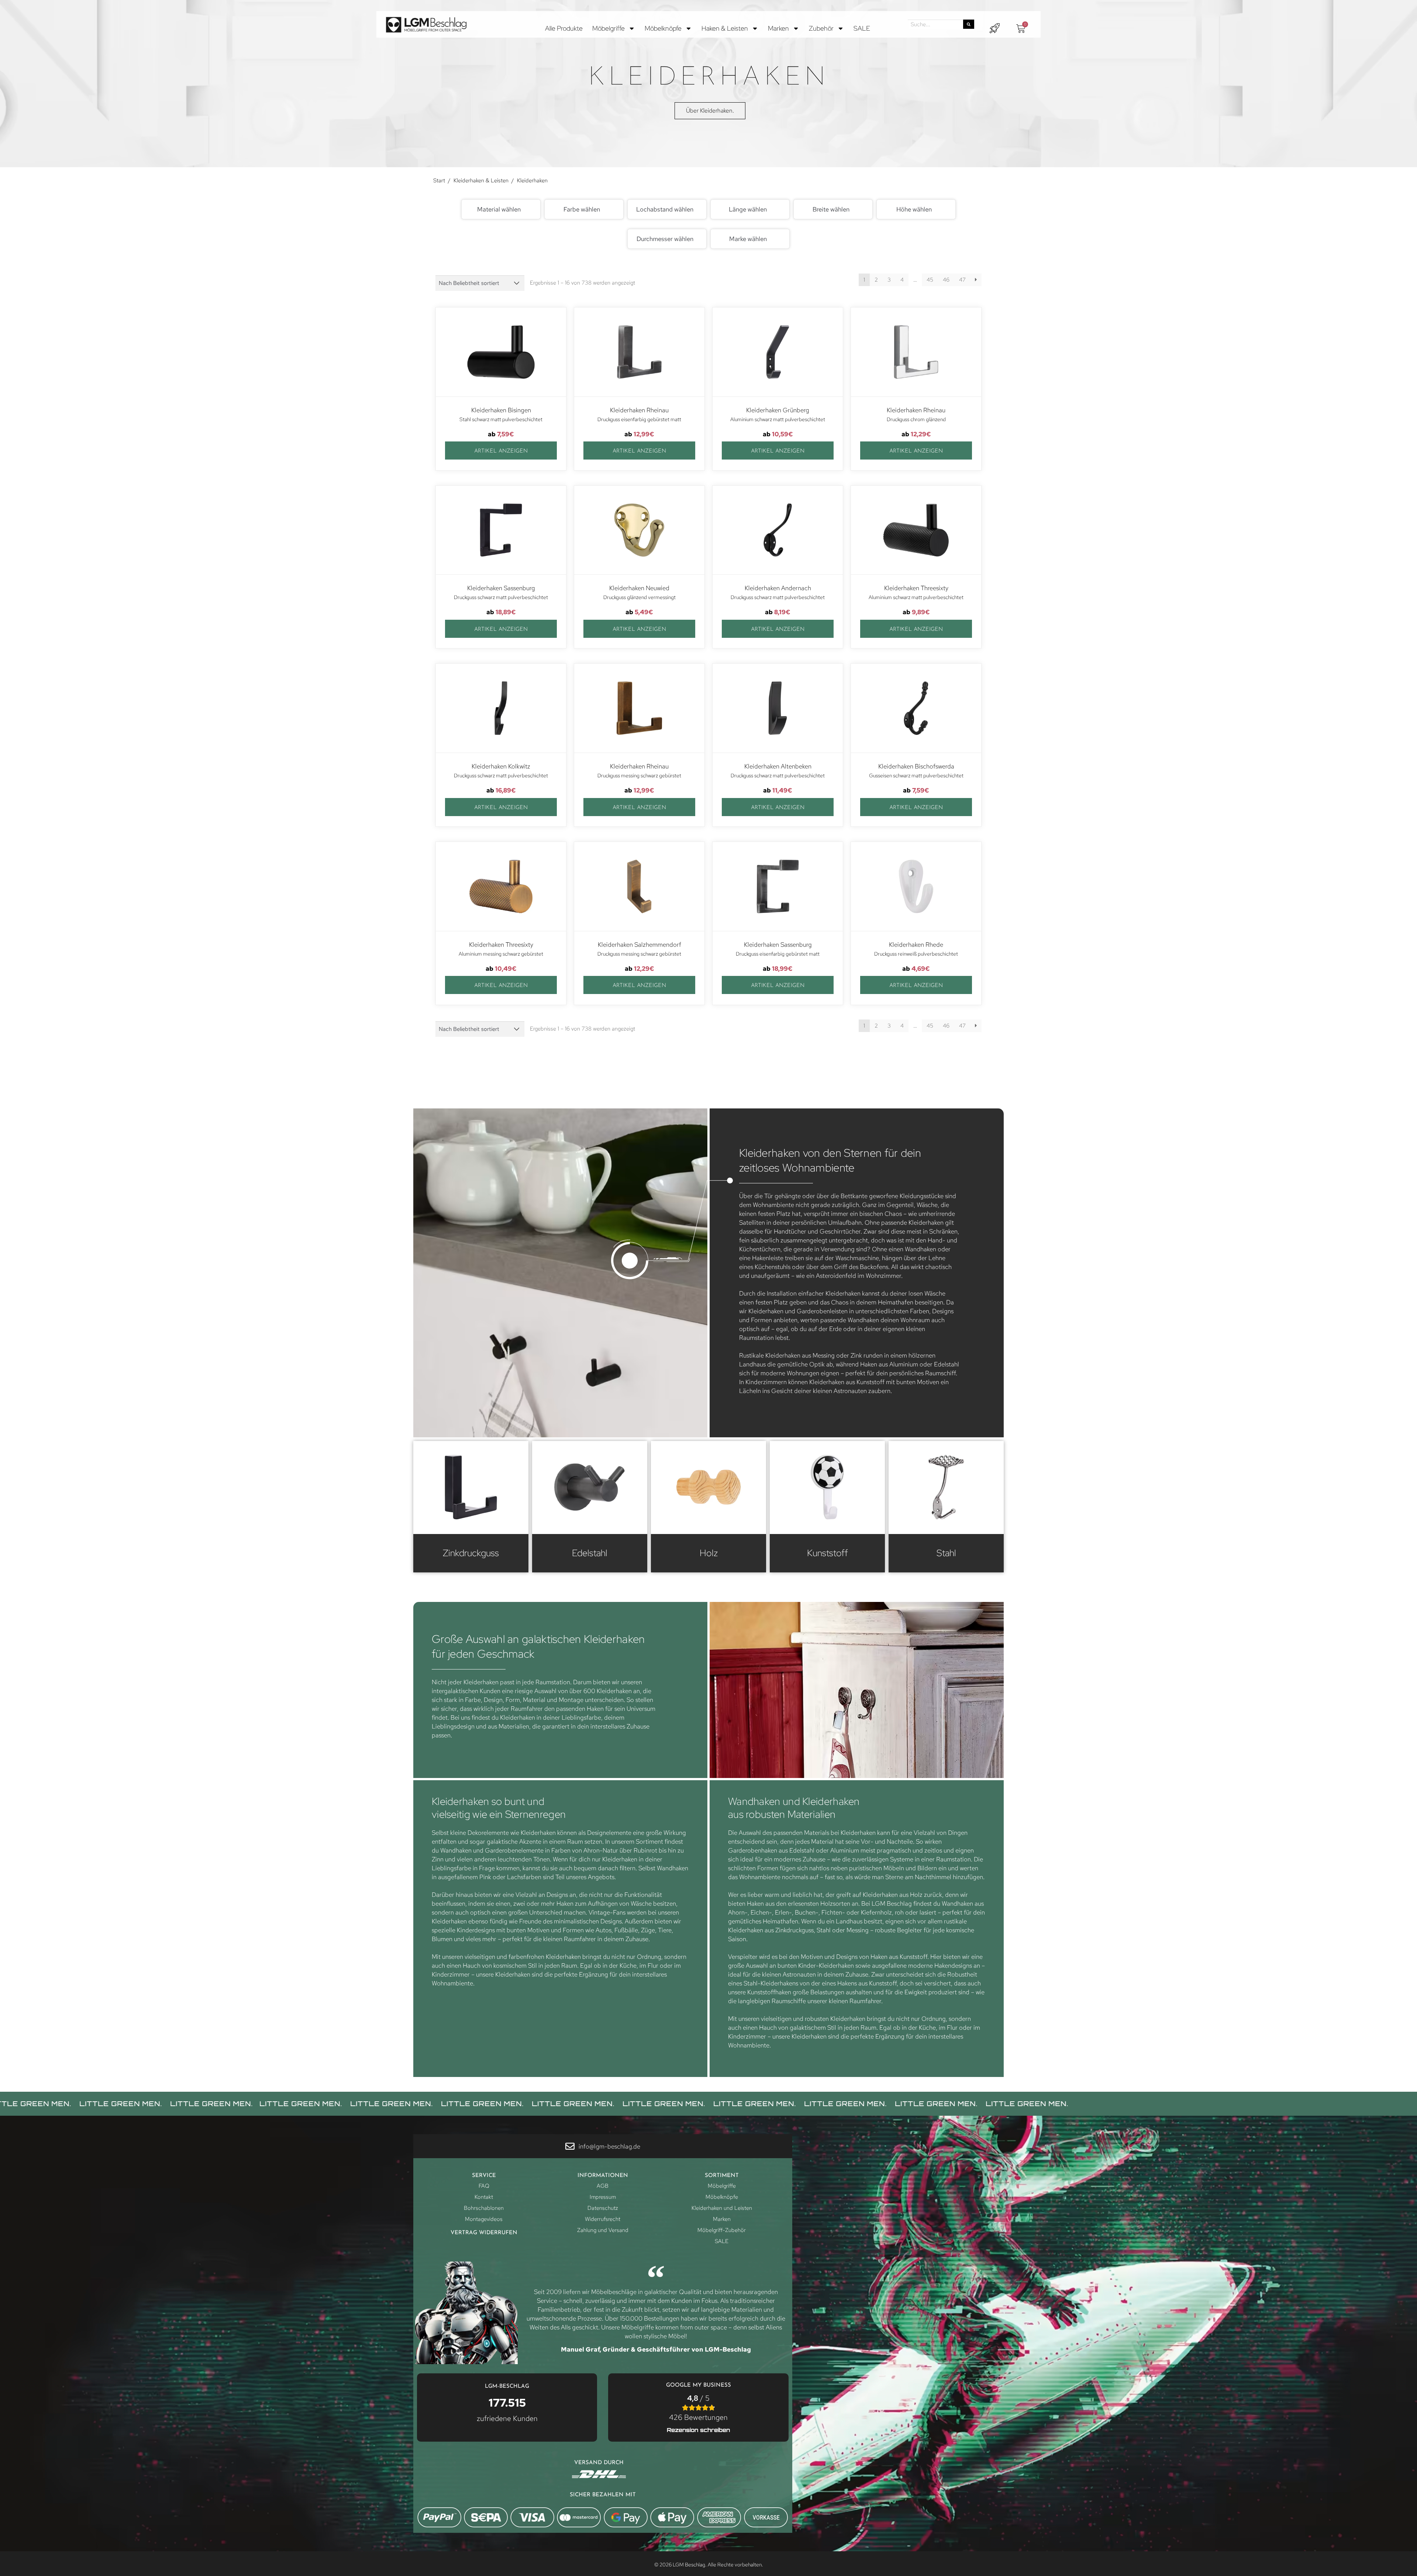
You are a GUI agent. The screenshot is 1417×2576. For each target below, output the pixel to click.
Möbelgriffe (608, 28)
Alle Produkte (564, 28)
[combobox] (501, 209)
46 (946, 280)
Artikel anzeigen (501, 451)
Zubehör (821, 28)
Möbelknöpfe (663, 28)
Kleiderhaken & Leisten (481, 180)
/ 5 (698, 2408)
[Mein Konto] (994, 28)
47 (962, 280)
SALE (862, 28)
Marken (778, 28)
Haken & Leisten (725, 28)
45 (930, 280)
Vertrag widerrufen (484, 2233)
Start (439, 180)
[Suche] (969, 24)
